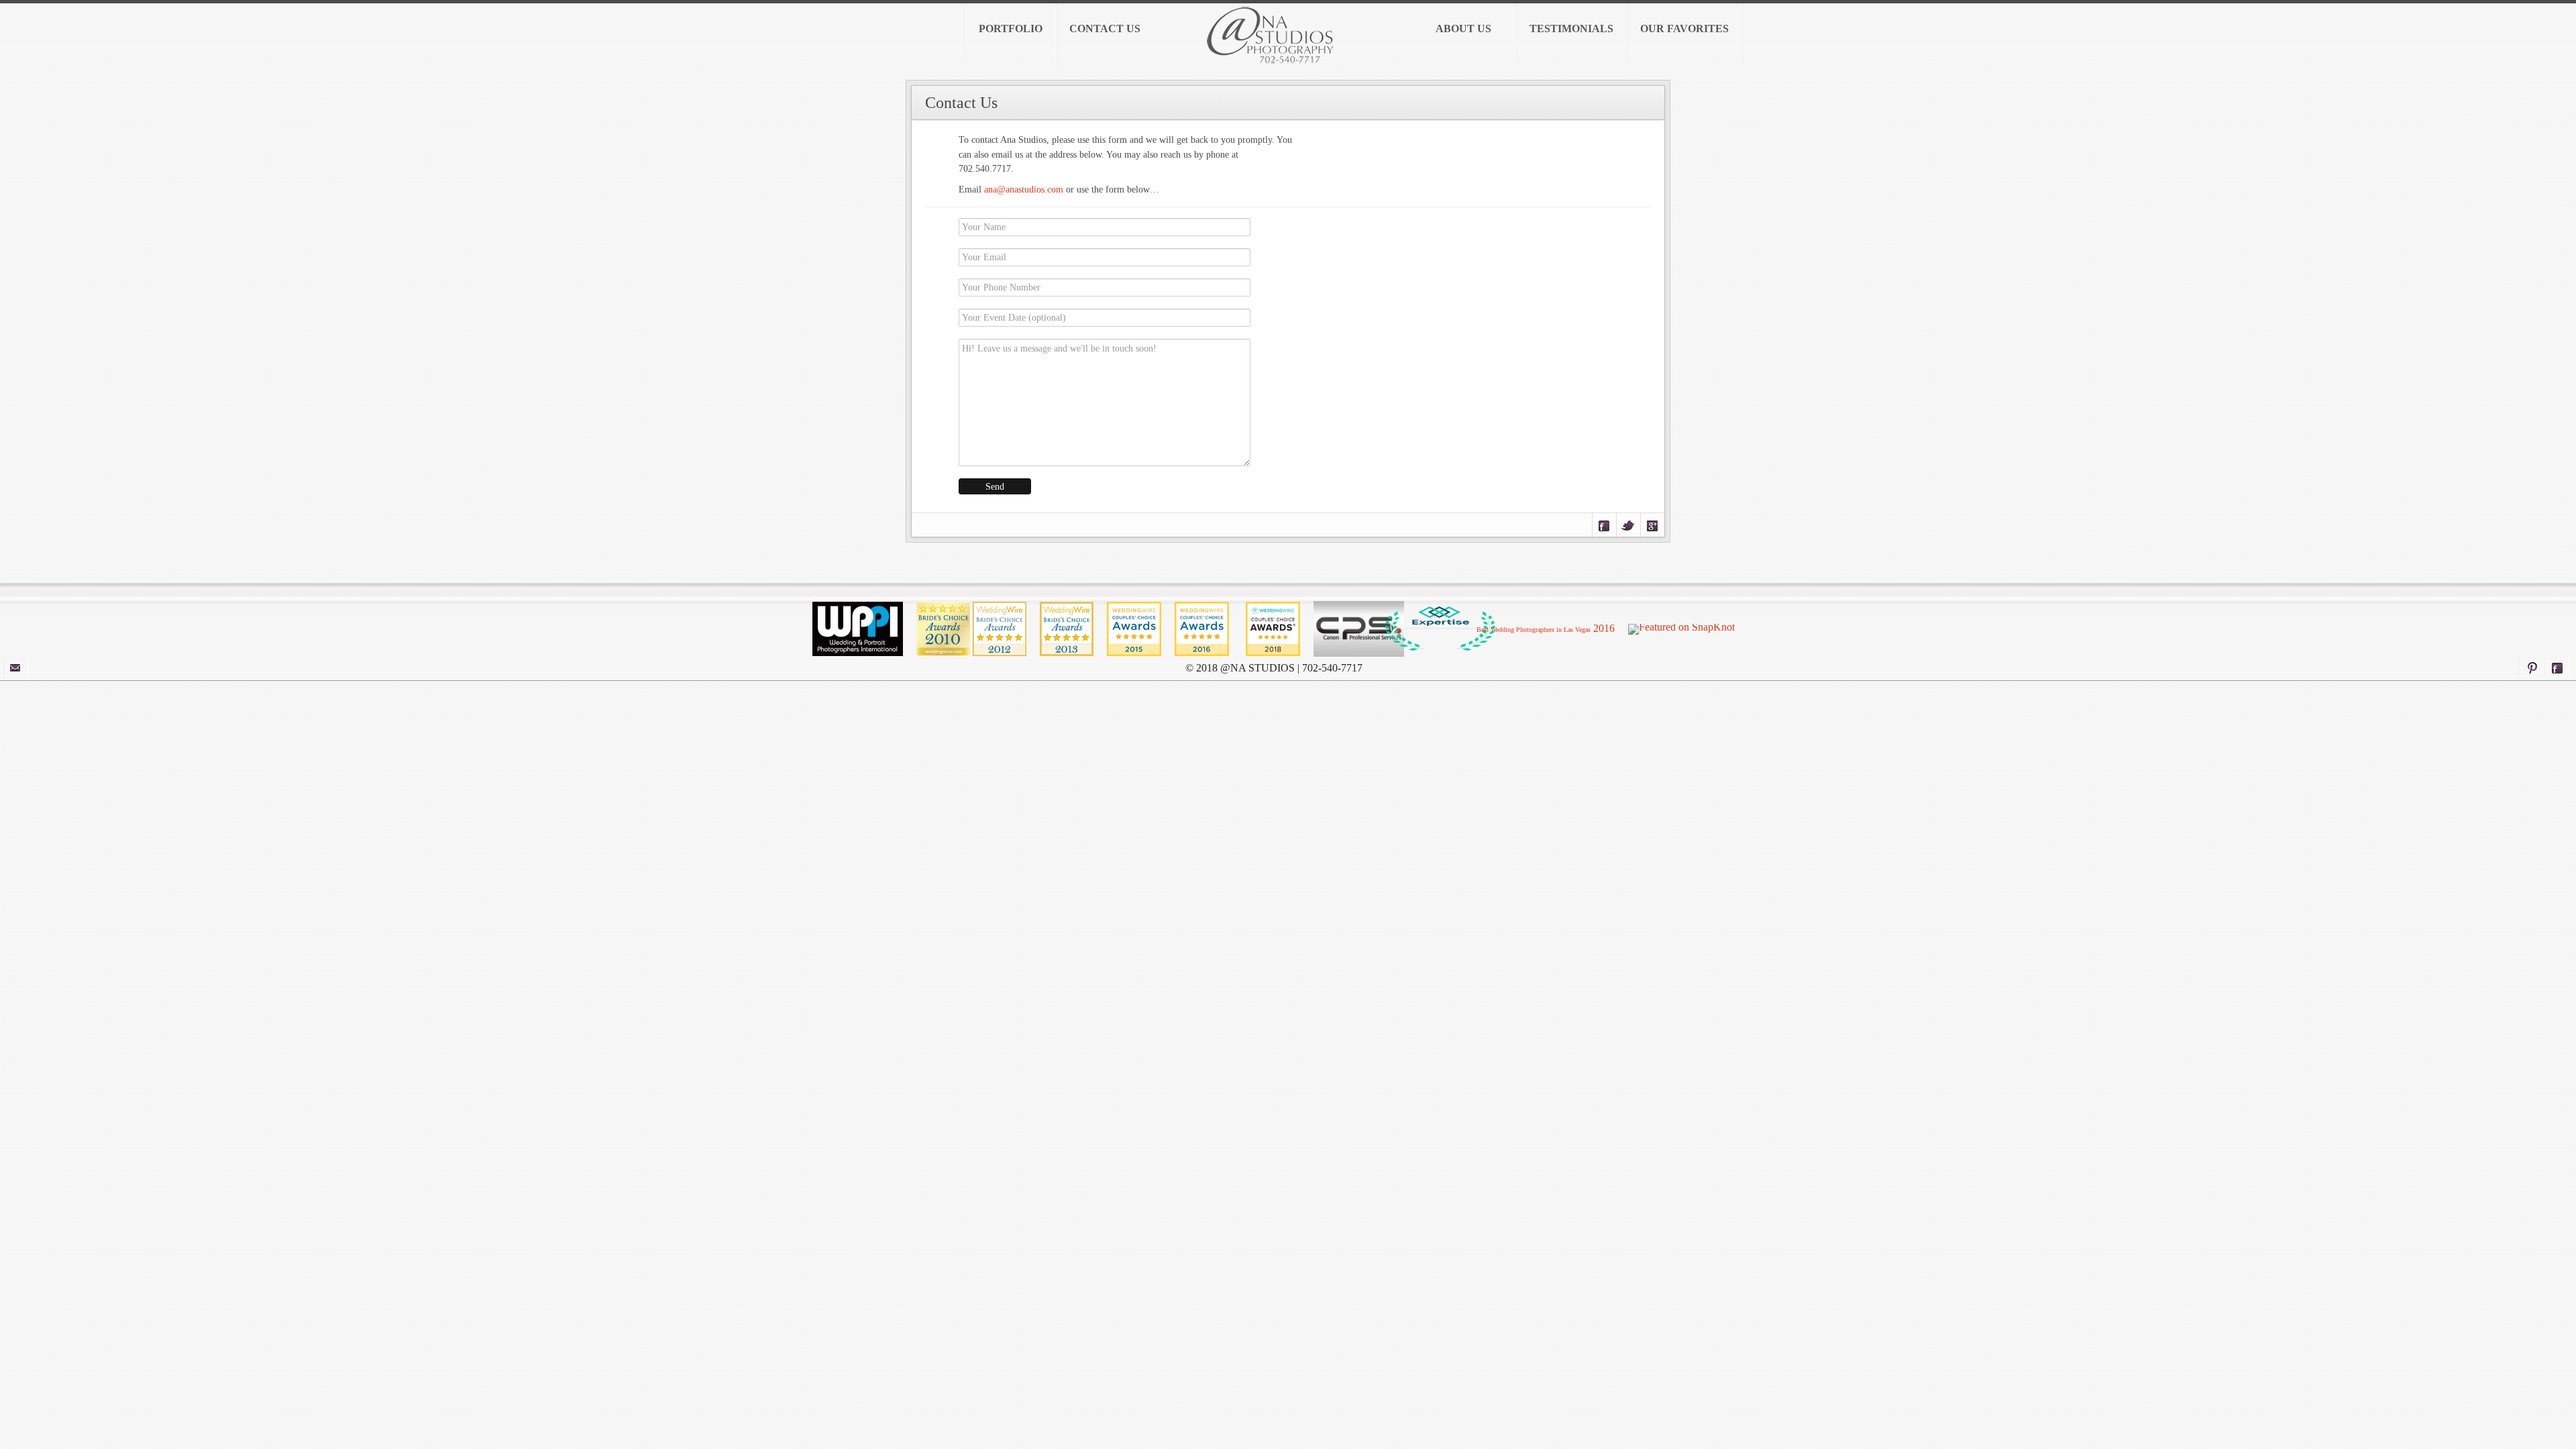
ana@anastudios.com (1024, 189)
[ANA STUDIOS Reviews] (1203, 628)
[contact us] (16, 667)
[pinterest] (2531, 667)
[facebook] (2557, 667)
